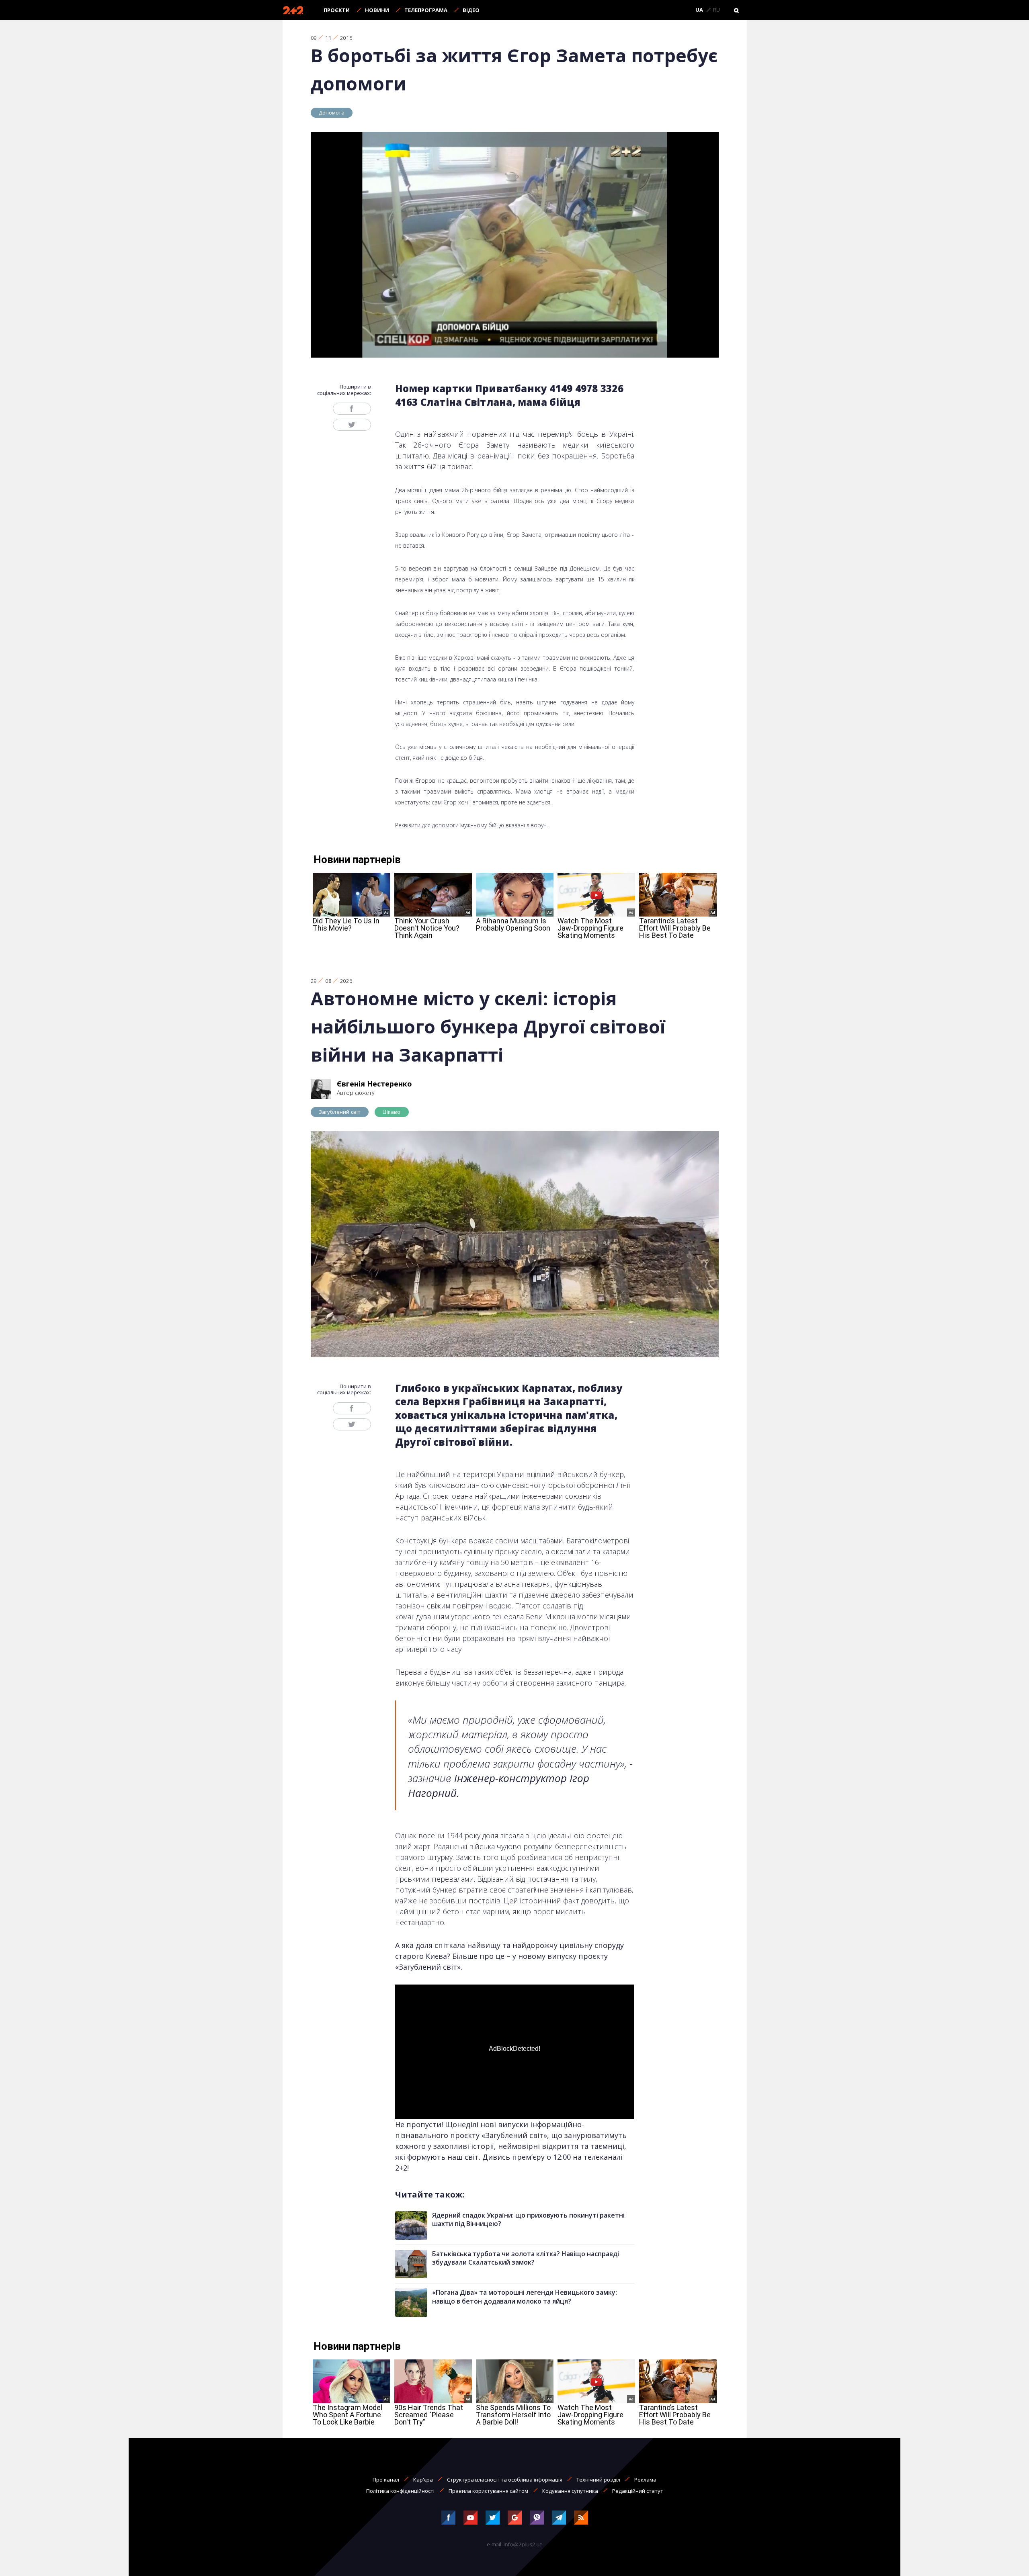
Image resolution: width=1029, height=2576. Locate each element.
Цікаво (392, 1112)
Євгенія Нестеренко (374, 1084)
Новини (377, 10)
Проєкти (337, 10)
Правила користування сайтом (488, 2491)
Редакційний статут (638, 2491)
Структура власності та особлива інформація (505, 2480)
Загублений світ (340, 1112)
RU (716, 10)
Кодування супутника (570, 2491)
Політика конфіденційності (400, 2491)
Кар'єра (423, 2480)
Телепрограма (426, 10)
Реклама (645, 2480)
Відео (471, 10)
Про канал (386, 2480)
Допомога (332, 113)
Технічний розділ (598, 2480)
